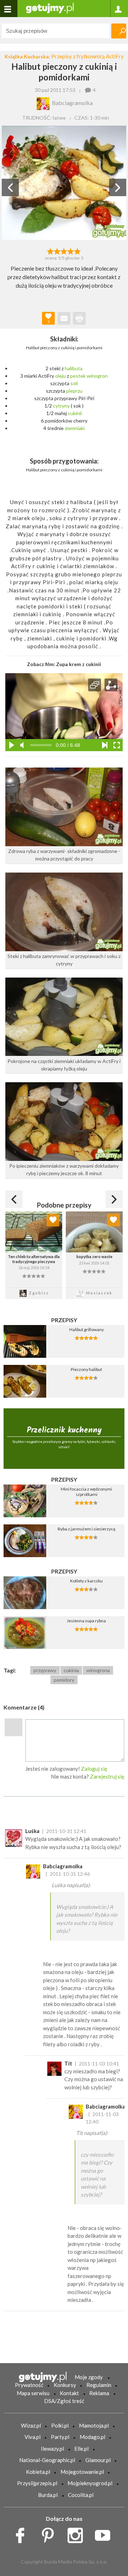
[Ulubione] (53, 1220)
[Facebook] (23, 2533)
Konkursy (65, 2385)
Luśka (32, 1831)
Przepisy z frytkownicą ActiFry (87, 56)
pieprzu (74, 391)
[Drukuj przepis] (79, 318)
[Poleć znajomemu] (64, 318)
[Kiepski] (50, 251)
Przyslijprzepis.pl (37, 2483)
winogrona (98, 1670)
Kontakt (69, 2393)
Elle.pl (81, 2449)
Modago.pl (92, 2437)
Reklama (99, 2393)
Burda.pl (48, 2495)
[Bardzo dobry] (71, 251)
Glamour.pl (98, 2460)
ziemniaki (75, 428)
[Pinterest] (50, 2533)
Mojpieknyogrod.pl (90, 2483)
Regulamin (99, 2385)
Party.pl (60, 2437)
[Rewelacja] (78, 251)
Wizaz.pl (31, 2425)
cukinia (71, 1670)
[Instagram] (78, 2533)
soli (74, 383)
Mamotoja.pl (94, 2425)
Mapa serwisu (33, 2393)
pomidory (64, 1680)
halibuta (74, 368)
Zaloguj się (94, 1769)
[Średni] (57, 251)
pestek (78, 376)
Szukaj (119, 31)
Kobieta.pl (38, 2472)
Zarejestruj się (107, 1776)
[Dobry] (64, 251)
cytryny (61, 406)
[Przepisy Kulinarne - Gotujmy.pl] (50, 8)
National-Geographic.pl (47, 2460)
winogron (97, 376)
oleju (60, 376)
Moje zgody (89, 2377)
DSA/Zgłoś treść (64, 2401)
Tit (68, 2063)
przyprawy (45, 1670)
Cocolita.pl (81, 2495)
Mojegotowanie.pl (82, 2472)
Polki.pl (60, 2425)
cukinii (75, 413)
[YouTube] (105, 2533)
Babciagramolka (63, 1866)
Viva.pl (33, 2437)
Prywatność (29, 2385)
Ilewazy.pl (52, 2449)
